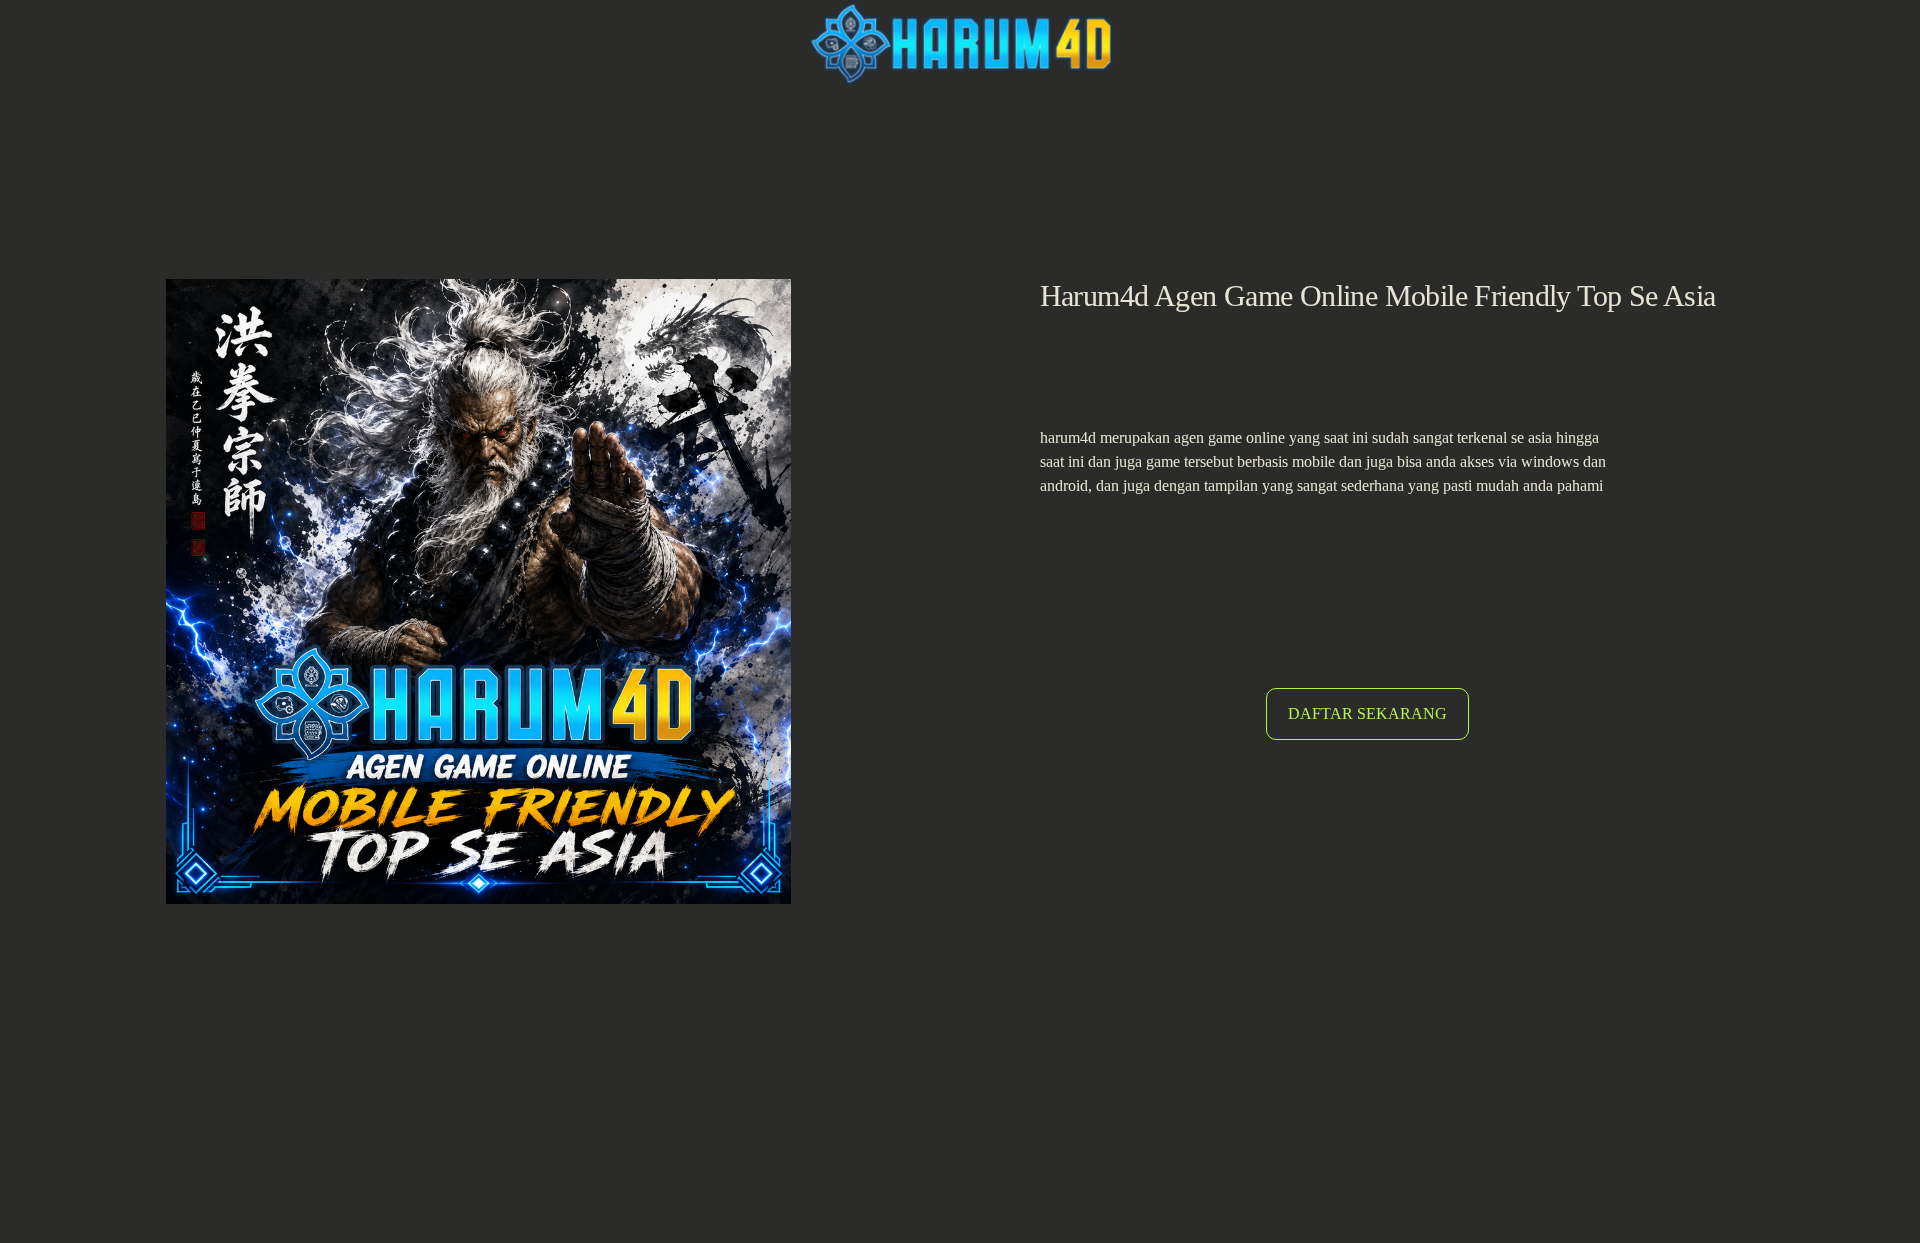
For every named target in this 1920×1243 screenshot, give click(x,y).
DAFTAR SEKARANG (1367, 713)
